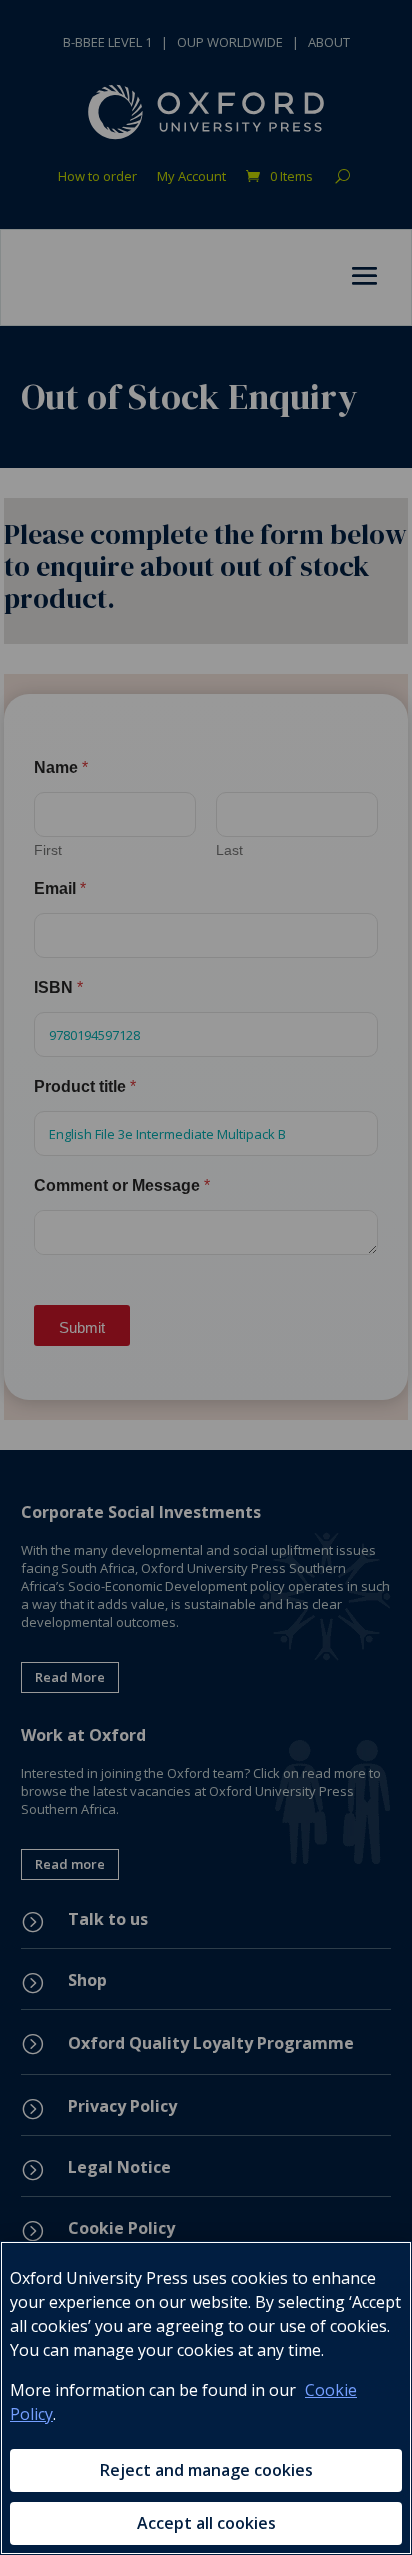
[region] (206, 2398)
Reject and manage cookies (206, 2470)
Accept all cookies (206, 2523)
